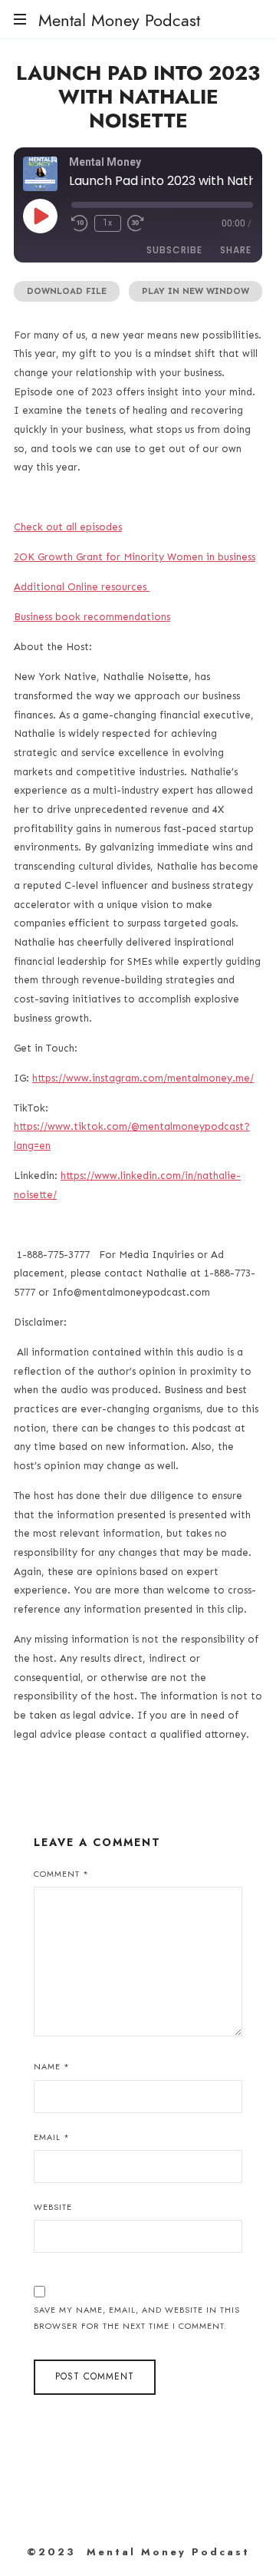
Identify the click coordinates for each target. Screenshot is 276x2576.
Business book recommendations (92, 617)
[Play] (40, 216)
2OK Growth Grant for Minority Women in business (135, 557)
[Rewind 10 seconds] (80, 223)
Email (52, 2137)
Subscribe (174, 250)
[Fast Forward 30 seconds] (136, 223)
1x (108, 223)
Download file (67, 291)
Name (52, 2066)
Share (236, 250)
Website (53, 2207)
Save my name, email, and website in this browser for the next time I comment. (137, 2318)
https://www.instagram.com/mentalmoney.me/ (143, 1078)
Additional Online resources (82, 587)
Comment (61, 1874)
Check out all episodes (68, 527)
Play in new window (195, 291)
